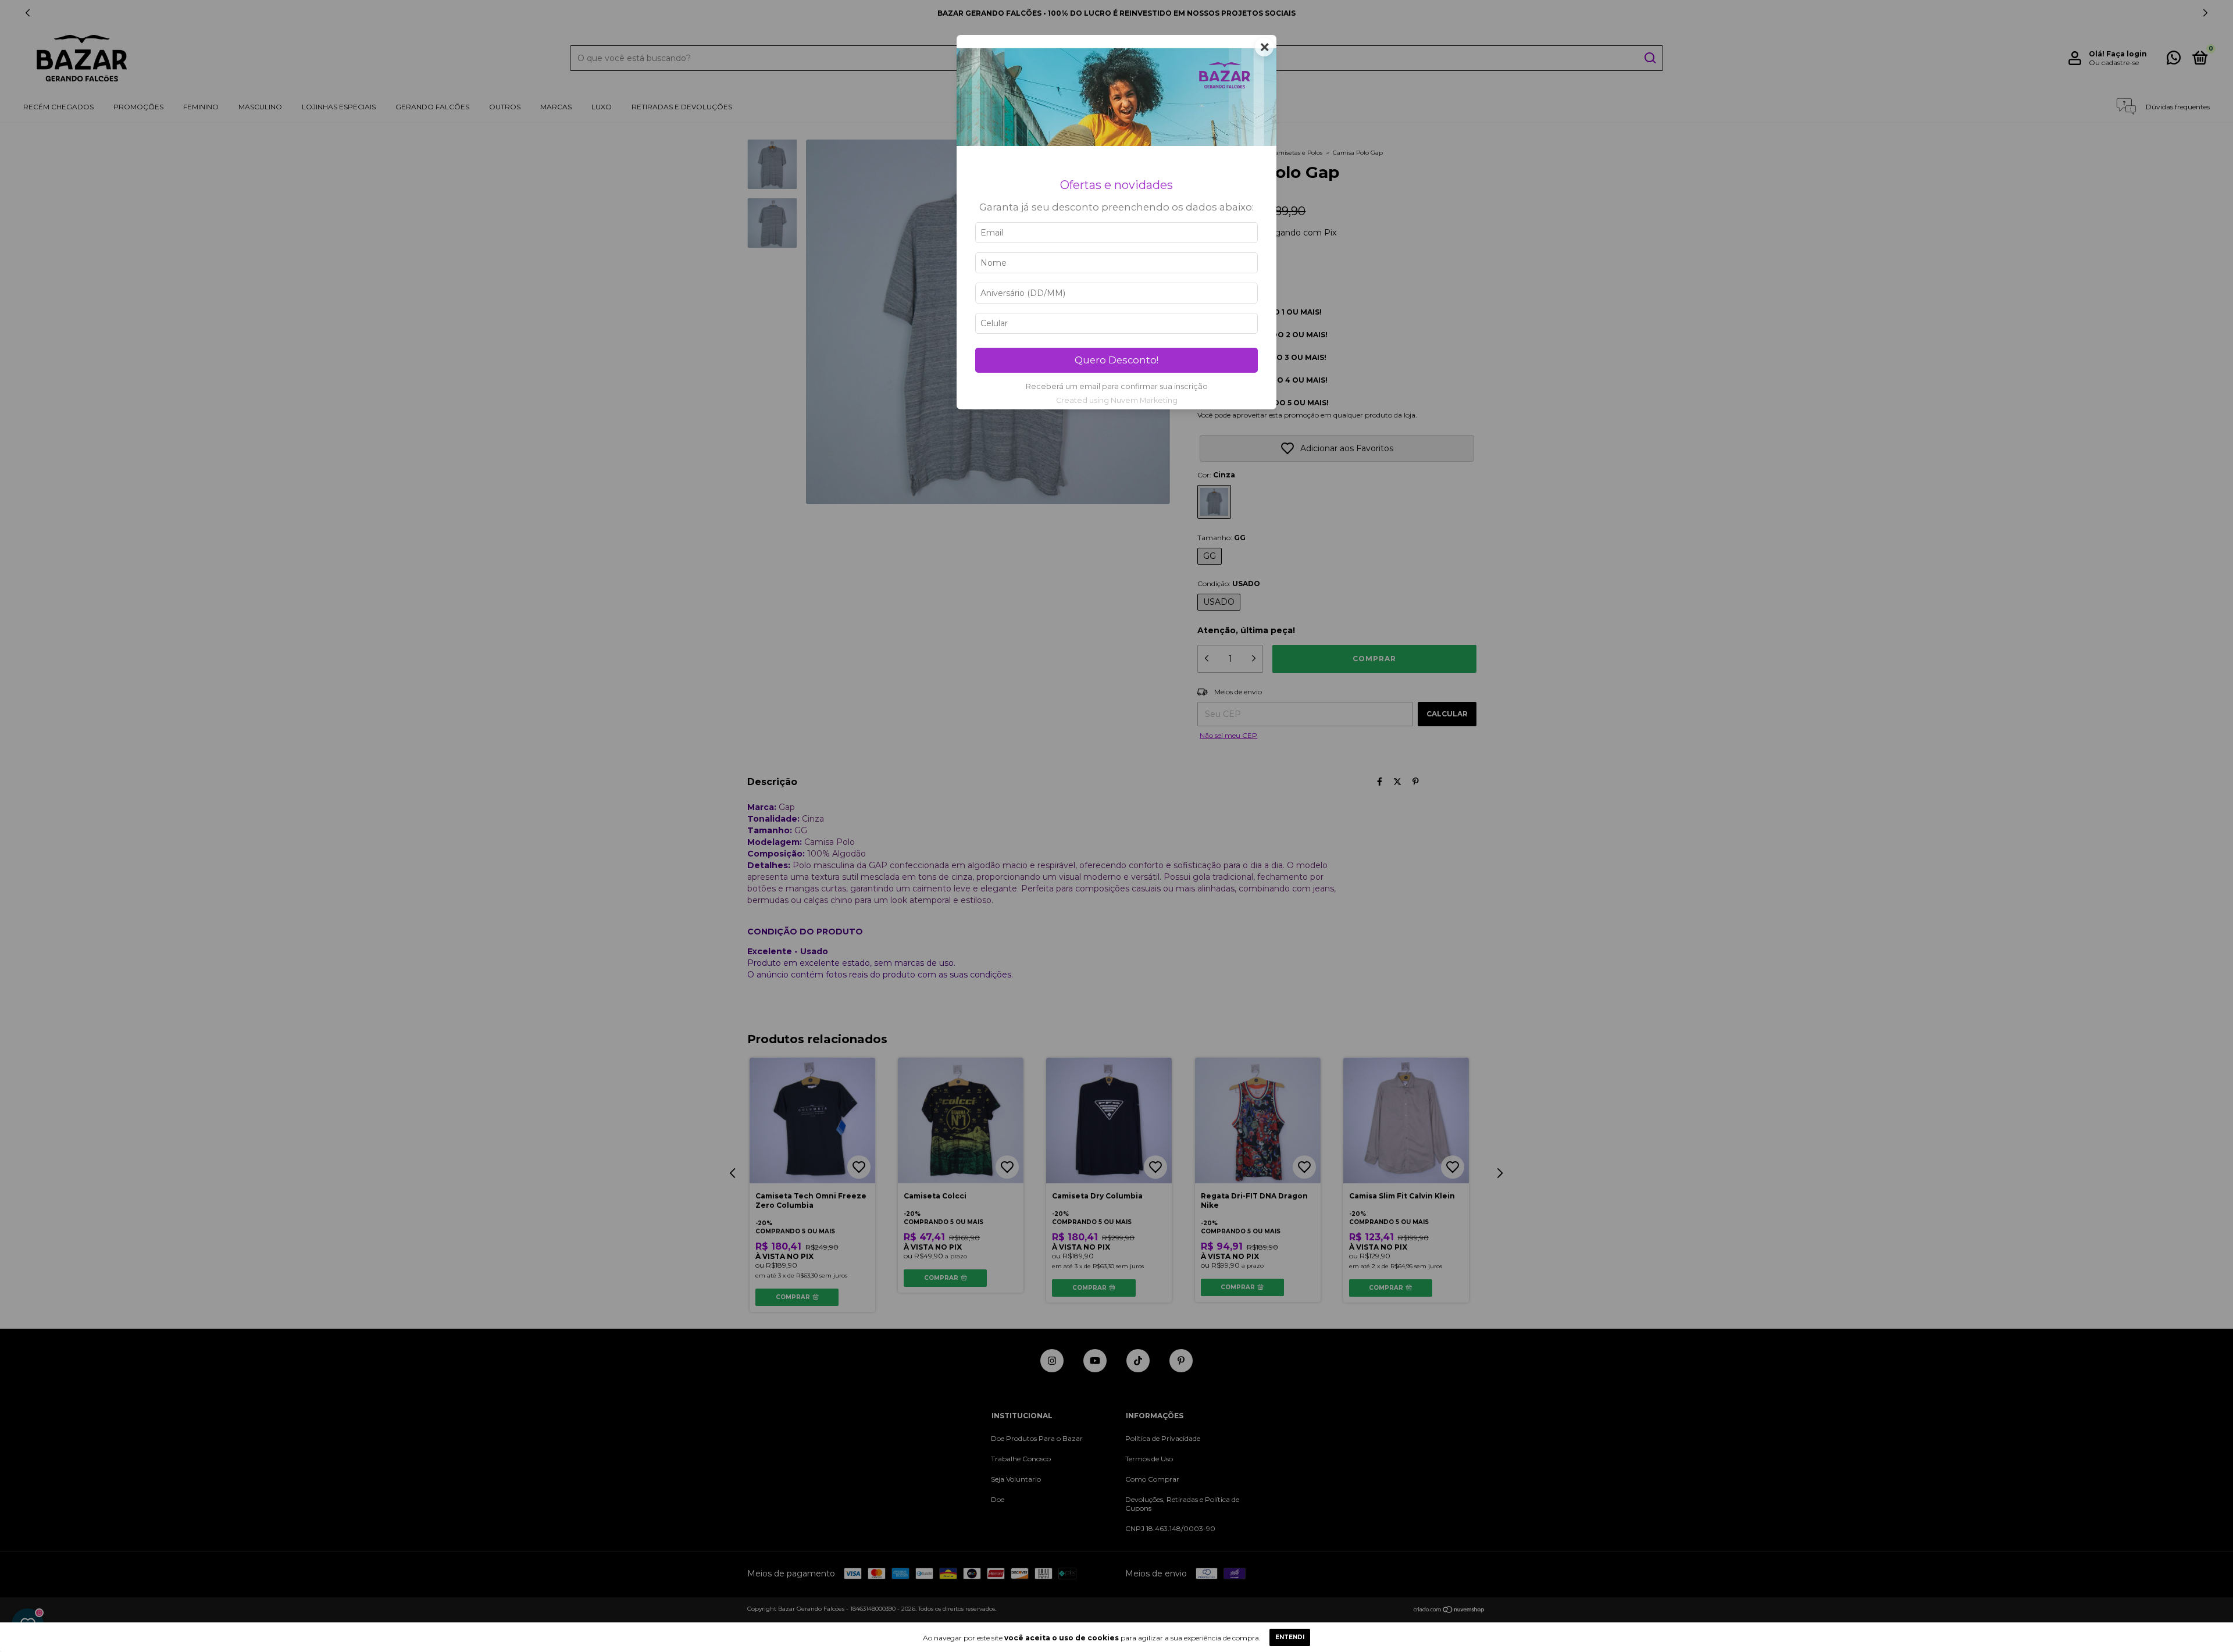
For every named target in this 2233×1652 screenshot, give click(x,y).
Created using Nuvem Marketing (1117, 400)
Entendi (1290, 1637)
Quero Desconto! (1116, 360)
